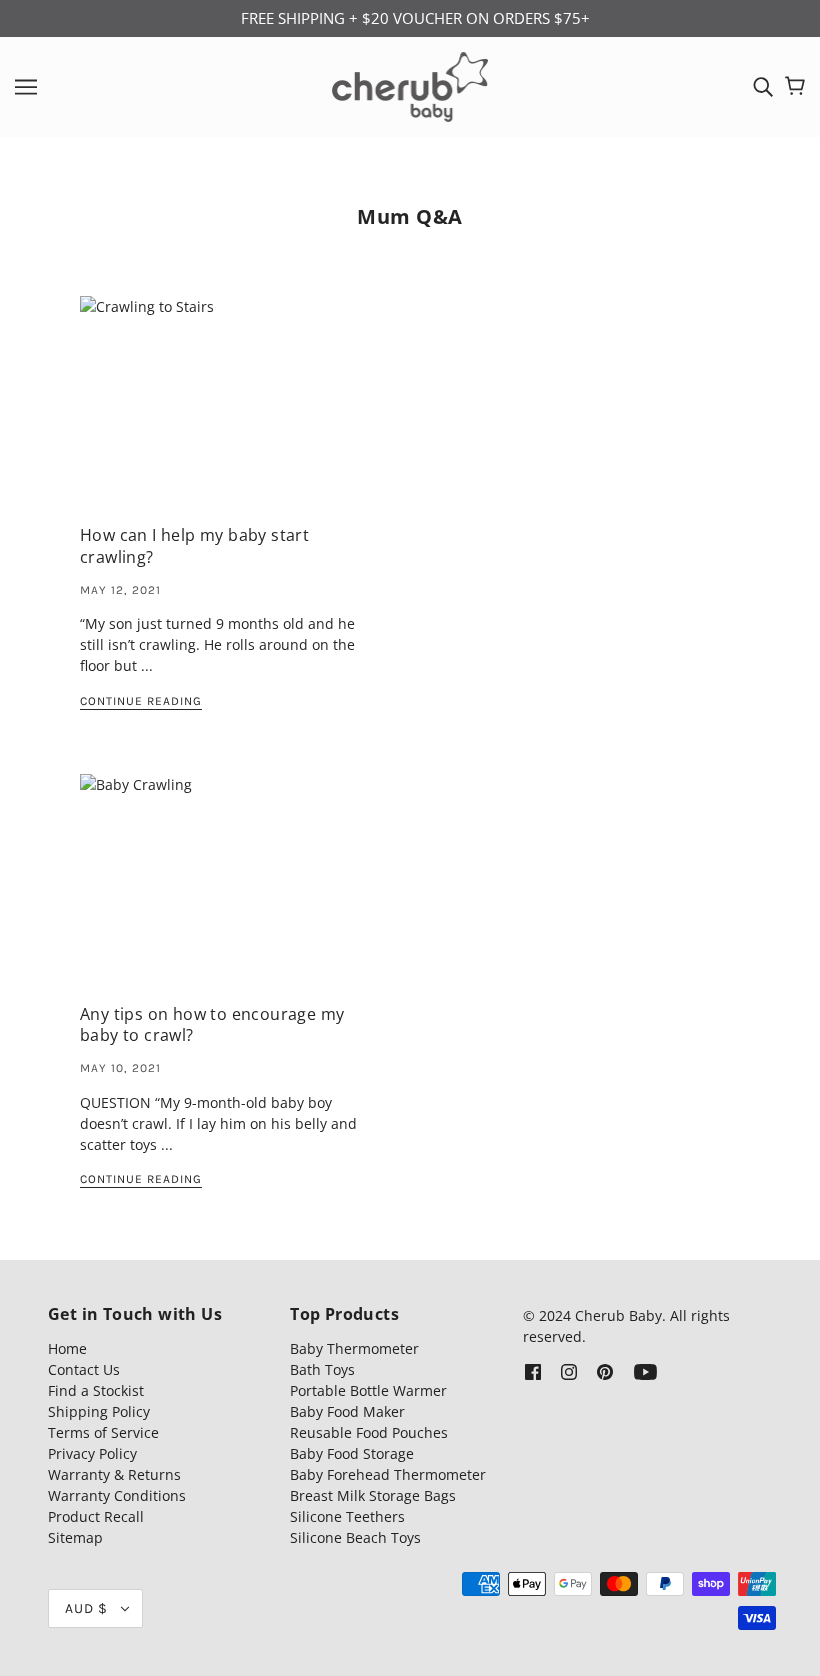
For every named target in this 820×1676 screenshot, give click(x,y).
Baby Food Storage (352, 1453)
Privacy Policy (92, 1453)
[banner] (410, 84)
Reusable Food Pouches (369, 1432)
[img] (763, 87)
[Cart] (795, 86)
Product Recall (96, 1516)
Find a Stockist (96, 1390)
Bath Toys (322, 1369)
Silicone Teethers (347, 1516)
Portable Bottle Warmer (368, 1390)
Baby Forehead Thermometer (388, 1474)
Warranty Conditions (117, 1495)
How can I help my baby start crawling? (194, 545)
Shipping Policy (99, 1411)
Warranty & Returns (114, 1474)
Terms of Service (103, 1432)
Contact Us (84, 1369)
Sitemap (75, 1537)
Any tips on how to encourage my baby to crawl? (212, 1024)
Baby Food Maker (347, 1411)
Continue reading (141, 701)
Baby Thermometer (354, 1348)
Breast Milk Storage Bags (373, 1495)
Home (67, 1348)
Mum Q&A (410, 216)
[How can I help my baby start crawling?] (229, 413)
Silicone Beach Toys (355, 1537)
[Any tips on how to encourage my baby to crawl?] (229, 891)
